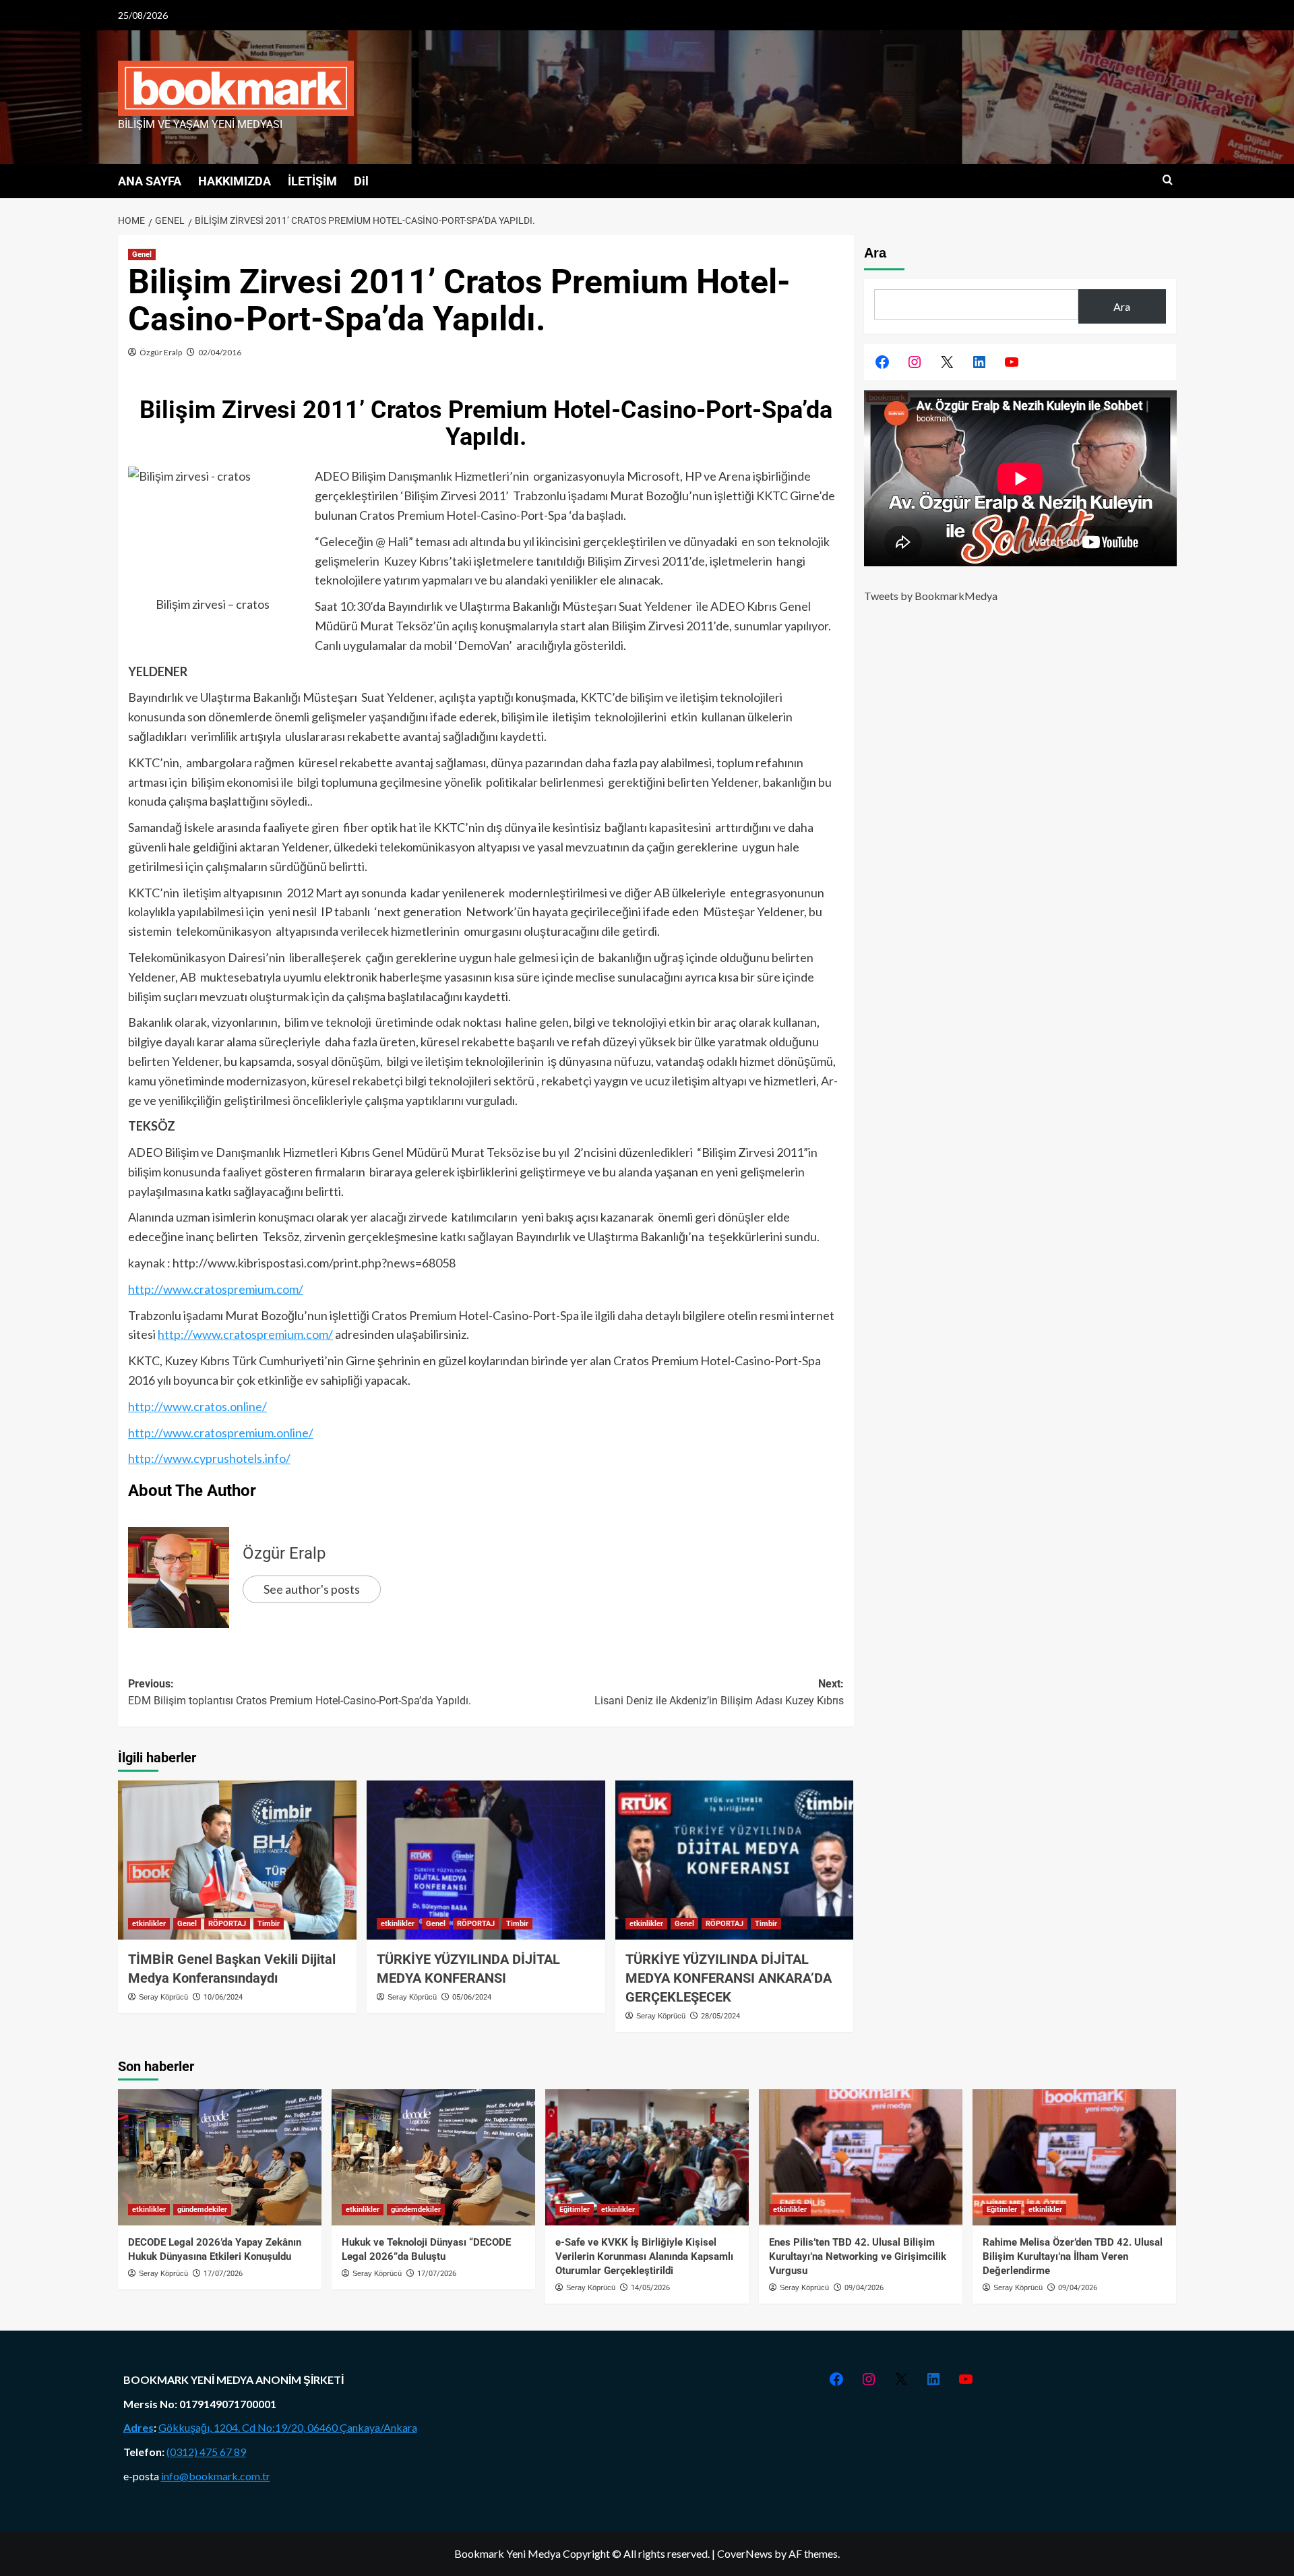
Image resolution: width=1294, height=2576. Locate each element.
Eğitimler (575, 2210)
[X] (947, 362)
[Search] (1168, 180)
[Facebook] (882, 362)
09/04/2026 (864, 2288)
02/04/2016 (220, 352)
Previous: (300, 1693)
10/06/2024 (223, 1997)
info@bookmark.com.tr (216, 2476)
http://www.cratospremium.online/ (221, 1433)
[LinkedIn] (979, 362)
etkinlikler (149, 1924)
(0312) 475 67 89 (206, 2452)
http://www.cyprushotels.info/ (209, 1458)
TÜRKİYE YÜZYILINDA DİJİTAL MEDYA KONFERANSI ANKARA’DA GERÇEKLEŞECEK (729, 1978)
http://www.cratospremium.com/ (216, 1289)
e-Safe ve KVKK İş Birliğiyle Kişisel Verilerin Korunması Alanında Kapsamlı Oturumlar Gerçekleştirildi (644, 2256)
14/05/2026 (650, 2288)
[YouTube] (1012, 362)
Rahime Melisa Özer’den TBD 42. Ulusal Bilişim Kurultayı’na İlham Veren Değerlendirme (1073, 2256)
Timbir (269, 1924)
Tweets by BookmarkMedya (931, 596)
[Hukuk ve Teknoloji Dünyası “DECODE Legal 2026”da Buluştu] (433, 2157)
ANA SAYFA (150, 181)
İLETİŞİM (312, 181)
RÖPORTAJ (227, 1924)
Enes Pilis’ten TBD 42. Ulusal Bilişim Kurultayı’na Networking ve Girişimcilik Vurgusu (858, 2256)
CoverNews (745, 2553)
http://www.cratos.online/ (197, 1406)
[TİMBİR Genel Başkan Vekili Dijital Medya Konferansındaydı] (237, 1860)
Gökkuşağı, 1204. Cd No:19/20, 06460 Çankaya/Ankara (288, 2427)
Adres (138, 2427)
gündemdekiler (202, 2210)
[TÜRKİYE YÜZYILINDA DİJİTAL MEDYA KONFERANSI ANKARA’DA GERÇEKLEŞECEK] (735, 1860)
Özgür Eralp (161, 352)
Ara (875, 253)
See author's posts (312, 1589)
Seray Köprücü (163, 1997)
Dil (361, 181)
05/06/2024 (472, 1997)
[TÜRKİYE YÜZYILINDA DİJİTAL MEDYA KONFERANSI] (486, 1860)
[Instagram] (915, 362)
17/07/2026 (223, 2274)
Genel (142, 254)
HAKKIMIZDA (235, 181)
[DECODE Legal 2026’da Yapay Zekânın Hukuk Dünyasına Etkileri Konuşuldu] (220, 2157)
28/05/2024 (720, 2016)
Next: (719, 1693)
